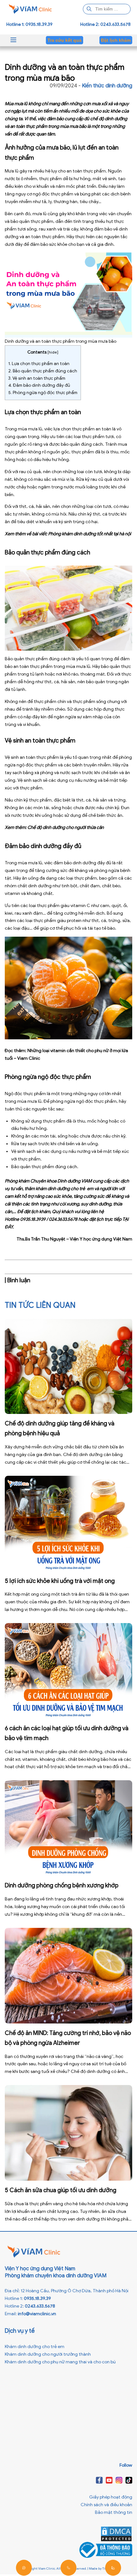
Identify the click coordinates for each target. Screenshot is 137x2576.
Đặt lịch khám (116, 40)
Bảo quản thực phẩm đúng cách (43, 371)
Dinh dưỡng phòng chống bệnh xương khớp (62, 1885)
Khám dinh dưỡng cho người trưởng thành (48, 2354)
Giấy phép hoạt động (111, 2497)
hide (53, 352)
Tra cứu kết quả (65, 40)
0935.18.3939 (33, 1219)
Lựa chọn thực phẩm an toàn (39, 364)
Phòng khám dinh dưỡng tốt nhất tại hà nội (90, 534)
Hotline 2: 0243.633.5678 (105, 24)
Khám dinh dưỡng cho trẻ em (35, 2347)
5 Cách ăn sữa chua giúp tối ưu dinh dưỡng (61, 2190)
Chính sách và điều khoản (106, 2505)
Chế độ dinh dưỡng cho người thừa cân (66, 827)
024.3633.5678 (63, 1219)
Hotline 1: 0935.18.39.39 (29, 24)
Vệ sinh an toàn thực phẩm (37, 378)
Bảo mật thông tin (114, 2512)
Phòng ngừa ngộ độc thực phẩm (43, 393)
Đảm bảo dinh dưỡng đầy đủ (39, 385)
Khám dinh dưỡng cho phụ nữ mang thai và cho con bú (60, 2362)
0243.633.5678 (40, 2306)
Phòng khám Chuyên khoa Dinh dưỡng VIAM (48, 1181)
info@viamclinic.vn (37, 2314)
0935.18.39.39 (37, 2298)
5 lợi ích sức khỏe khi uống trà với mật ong (60, 1581)
